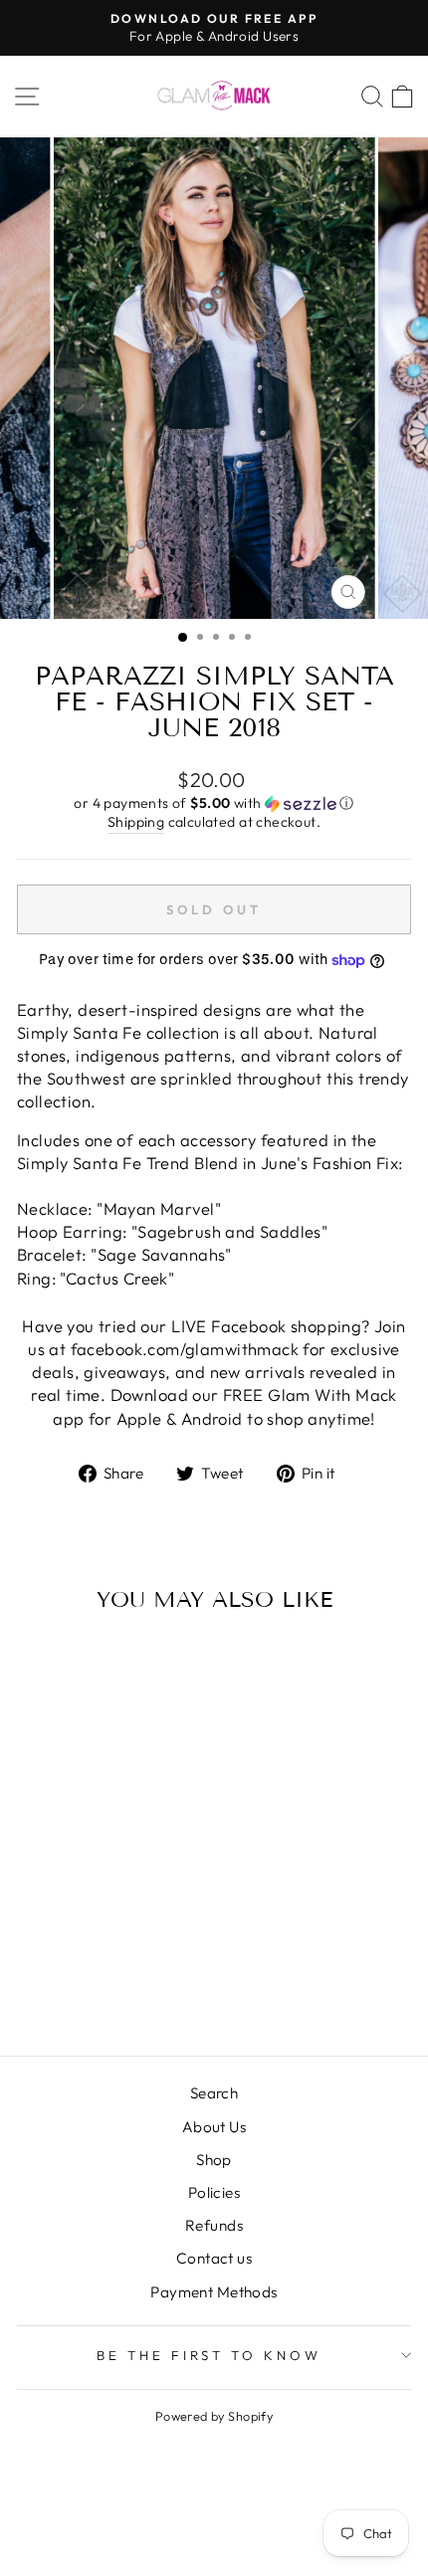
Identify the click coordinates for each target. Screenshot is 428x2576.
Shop (214, 2160)
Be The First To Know (210, 2355)
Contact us (214, 2258)
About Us (214, 2127)
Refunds (214, 2225)
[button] (214, 803)
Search (214, 2093)
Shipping (136, 822)
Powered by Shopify (214, 2416)
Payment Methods (214, 2292)
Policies (214, 2192)
